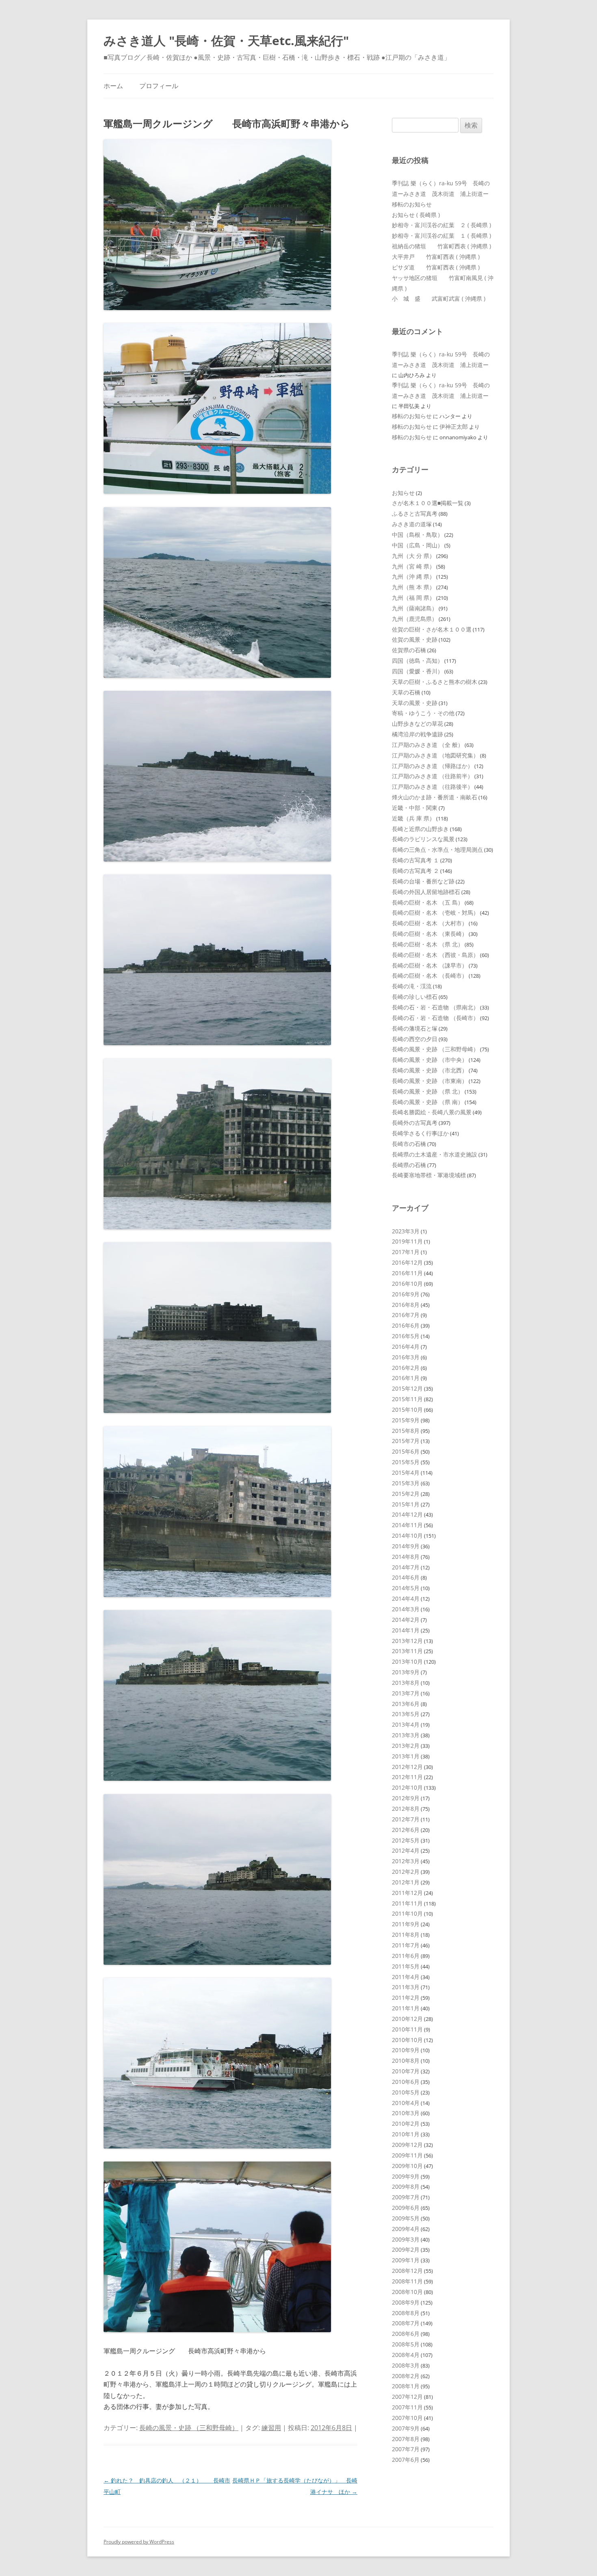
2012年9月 (406, 1798)
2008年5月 (406, 2344)
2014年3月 (406, 1609)
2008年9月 (406, 2302)
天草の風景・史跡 (415, 703)
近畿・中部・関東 (415, 808)
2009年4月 (406, 2229)
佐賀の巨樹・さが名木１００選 (432, 629)
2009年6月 (406, 2208)
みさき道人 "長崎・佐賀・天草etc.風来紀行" (226, 40)
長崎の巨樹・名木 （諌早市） (430, 965)
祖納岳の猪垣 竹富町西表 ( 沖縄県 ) (441, 246)
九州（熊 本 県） (413, 587)
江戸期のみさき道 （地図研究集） (435, 755)
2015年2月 (406, 1494)
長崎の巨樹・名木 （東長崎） (430, 934)
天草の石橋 (406, 692)
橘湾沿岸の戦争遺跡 (417, 734)
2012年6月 (406, 1830)
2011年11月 (407, 1903)
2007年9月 (406, 2428)
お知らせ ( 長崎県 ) (416, 215)
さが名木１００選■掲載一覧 (428, 503)
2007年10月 (407, 2418)
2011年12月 (407, 1893)
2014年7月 (406, 1567)
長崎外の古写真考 (415, 1123)
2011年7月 (406, 1945)
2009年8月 (406, 2186)
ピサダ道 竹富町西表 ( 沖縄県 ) (436, 267)
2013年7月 (406, 1693)
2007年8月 (406, 2439)
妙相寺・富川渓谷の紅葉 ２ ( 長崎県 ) (441, 225)
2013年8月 (406, 1683)
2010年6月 (406, 2082)
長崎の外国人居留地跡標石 (426, 892)
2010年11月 (407, 2029)
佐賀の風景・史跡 (415, 639)
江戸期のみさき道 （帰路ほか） (433, 766)
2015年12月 (407, 1388)
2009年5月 (406, 2218)
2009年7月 (406, 2197)
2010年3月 (406, 2113)
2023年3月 (406, 1231)
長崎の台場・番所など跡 (423, 881)
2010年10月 (407, 2040)
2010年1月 (406, 2134)
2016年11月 (407, 1273)
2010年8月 (406, 2061)
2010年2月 (406, 2124)
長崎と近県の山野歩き (420, 829)
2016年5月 (406, 1336)
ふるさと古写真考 (415, 513)
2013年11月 (407, 1651)
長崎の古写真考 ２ (415, 871)
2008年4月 (406, 2355)
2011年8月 (406, 1935)
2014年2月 (406, 1620)
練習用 (271, 2428)
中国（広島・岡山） (417, 545)
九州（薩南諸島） (415, 608)
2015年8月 (406, 1431)
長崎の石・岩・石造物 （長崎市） (435, 1018)
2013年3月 (406, 1735)
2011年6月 (406, 1956)
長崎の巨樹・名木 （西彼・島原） (435, 955)
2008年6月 (406, 2334)
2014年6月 (406, 1577)
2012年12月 (407, 1767)
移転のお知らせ (412, 204)
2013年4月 (406, 1724)
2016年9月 (406, 1294)
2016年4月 (406, 1347)
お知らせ (403, 493)
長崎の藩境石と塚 (415, 1028)
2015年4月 (406, 1472)
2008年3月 (406, 2365)
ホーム (113, 86)
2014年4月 (406, 1598)
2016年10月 (407, 1284)
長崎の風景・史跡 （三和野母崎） (189, 2428)
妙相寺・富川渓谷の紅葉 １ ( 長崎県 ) (441, 235)
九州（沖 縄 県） (413, 576)
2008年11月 (407, 2281)
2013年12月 (407, 1641)
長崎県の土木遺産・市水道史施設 (435, 1154)
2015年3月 (406, 1483)
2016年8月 (406, 1305)
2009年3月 (406, 2239)
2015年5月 (406, 1462)
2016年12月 (407, 1262)
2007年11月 (407, 2407)
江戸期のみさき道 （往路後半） (433, 787)
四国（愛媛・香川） (417, 671)
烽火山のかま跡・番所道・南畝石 (435, 797)
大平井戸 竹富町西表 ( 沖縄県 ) (436, 257)
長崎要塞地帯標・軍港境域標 (429, 1175)
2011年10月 (407, 1913)
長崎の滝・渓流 (412, 986)
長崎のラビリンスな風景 (423, 839)
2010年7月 (406, 2071)
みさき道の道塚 (412, 524)
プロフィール (159, 86)
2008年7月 (406, 2323)
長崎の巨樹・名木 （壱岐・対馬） (435, 913)
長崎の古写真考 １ (415, 860)
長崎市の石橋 (409, 1144)
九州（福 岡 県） (413, 598)
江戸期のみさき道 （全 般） (428, 745)
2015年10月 (407, 1410)
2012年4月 (406, 1850)
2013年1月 (406, 1756)
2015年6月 (406, 1451)
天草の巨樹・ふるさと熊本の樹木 (435, 682)
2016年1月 (406, 1378)
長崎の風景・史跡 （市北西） (430, 1070)
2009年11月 (407, 2155)
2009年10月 (407, 2166)
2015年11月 (407, 1399)
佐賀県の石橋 (409, 650)
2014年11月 (407, 1525)
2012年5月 (406, 1840)
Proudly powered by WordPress (139, 2542)
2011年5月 (406, 1966)
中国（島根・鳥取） (417, 535)
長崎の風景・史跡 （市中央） (430, 1060)
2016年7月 (406, 1315)
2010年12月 (407, 2019)
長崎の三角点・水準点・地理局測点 (437, 850)
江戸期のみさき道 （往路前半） (433, 776)
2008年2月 (406, 2376)
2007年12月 (407, 2397)
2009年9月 (406, 2176)
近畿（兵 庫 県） (413, 818)
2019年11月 (407, 1241)
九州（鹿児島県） (415, 619)
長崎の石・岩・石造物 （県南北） (435, 1007)
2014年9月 (406, 1546)
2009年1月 (406, 2260)
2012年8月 (406, 1809)
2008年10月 (407, 2292)
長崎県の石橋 (409, 1165)
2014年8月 (406, 1557)
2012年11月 (407, 1777)
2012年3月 (406, 1861)
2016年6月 (406, 1325)
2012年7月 (406, 1819)
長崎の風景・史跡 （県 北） (428, 1091)
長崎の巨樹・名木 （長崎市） (430, 975)
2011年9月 (406, 1924)
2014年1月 (406, 1630)
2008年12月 (407, 2271)
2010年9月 (406, 2050)
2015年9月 (406, 1420)
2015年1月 (406, 1504)
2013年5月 (406, 1714)
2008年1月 (406, 2386)
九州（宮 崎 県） (413, 566)
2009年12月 (407, 2145)
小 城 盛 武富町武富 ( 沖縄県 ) (439, 298)
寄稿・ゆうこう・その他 (423, 713)
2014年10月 (407, 1535)
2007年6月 (406, 2460)
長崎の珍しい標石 (415, 997)
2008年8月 (406, 2313)
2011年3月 (406, 1987)
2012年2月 (406, 1872)
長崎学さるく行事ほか (420, 1133)
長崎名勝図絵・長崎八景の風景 (432, 1112)
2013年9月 (406, 1672)
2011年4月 (406, 1977)
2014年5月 (406, 1588)
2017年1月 (406, 1252)
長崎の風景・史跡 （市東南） (430, 1081)
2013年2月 (406, 1746)
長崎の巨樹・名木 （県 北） (428, 944)
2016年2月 (406, 1368)
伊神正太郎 (454, 426)
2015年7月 (406, 1441)
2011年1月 (406, 2008)
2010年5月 (406, 2092)
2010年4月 (406, 2103)
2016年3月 (406, 1357)
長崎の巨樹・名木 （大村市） (430, 923)
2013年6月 (406, 1704)
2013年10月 (407, 1661)
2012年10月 (407, 1787)
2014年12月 (407, 1514)
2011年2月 (406, 1998)
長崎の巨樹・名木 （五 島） (428, 902)
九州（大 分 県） (413, 556)
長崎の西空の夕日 (415, 1039)
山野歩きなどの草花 (417, 724)
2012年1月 (406, 1882)
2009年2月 (406, 2249)
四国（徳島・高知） (417, 661)
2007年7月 (406, 2449)
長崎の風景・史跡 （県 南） (428, 1102)
